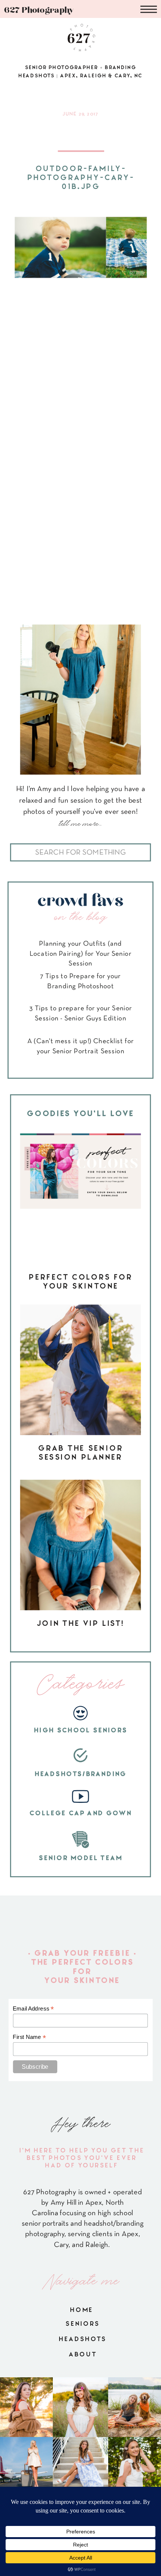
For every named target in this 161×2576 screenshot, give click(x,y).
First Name (29, 2037)
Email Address (33, 2009)
